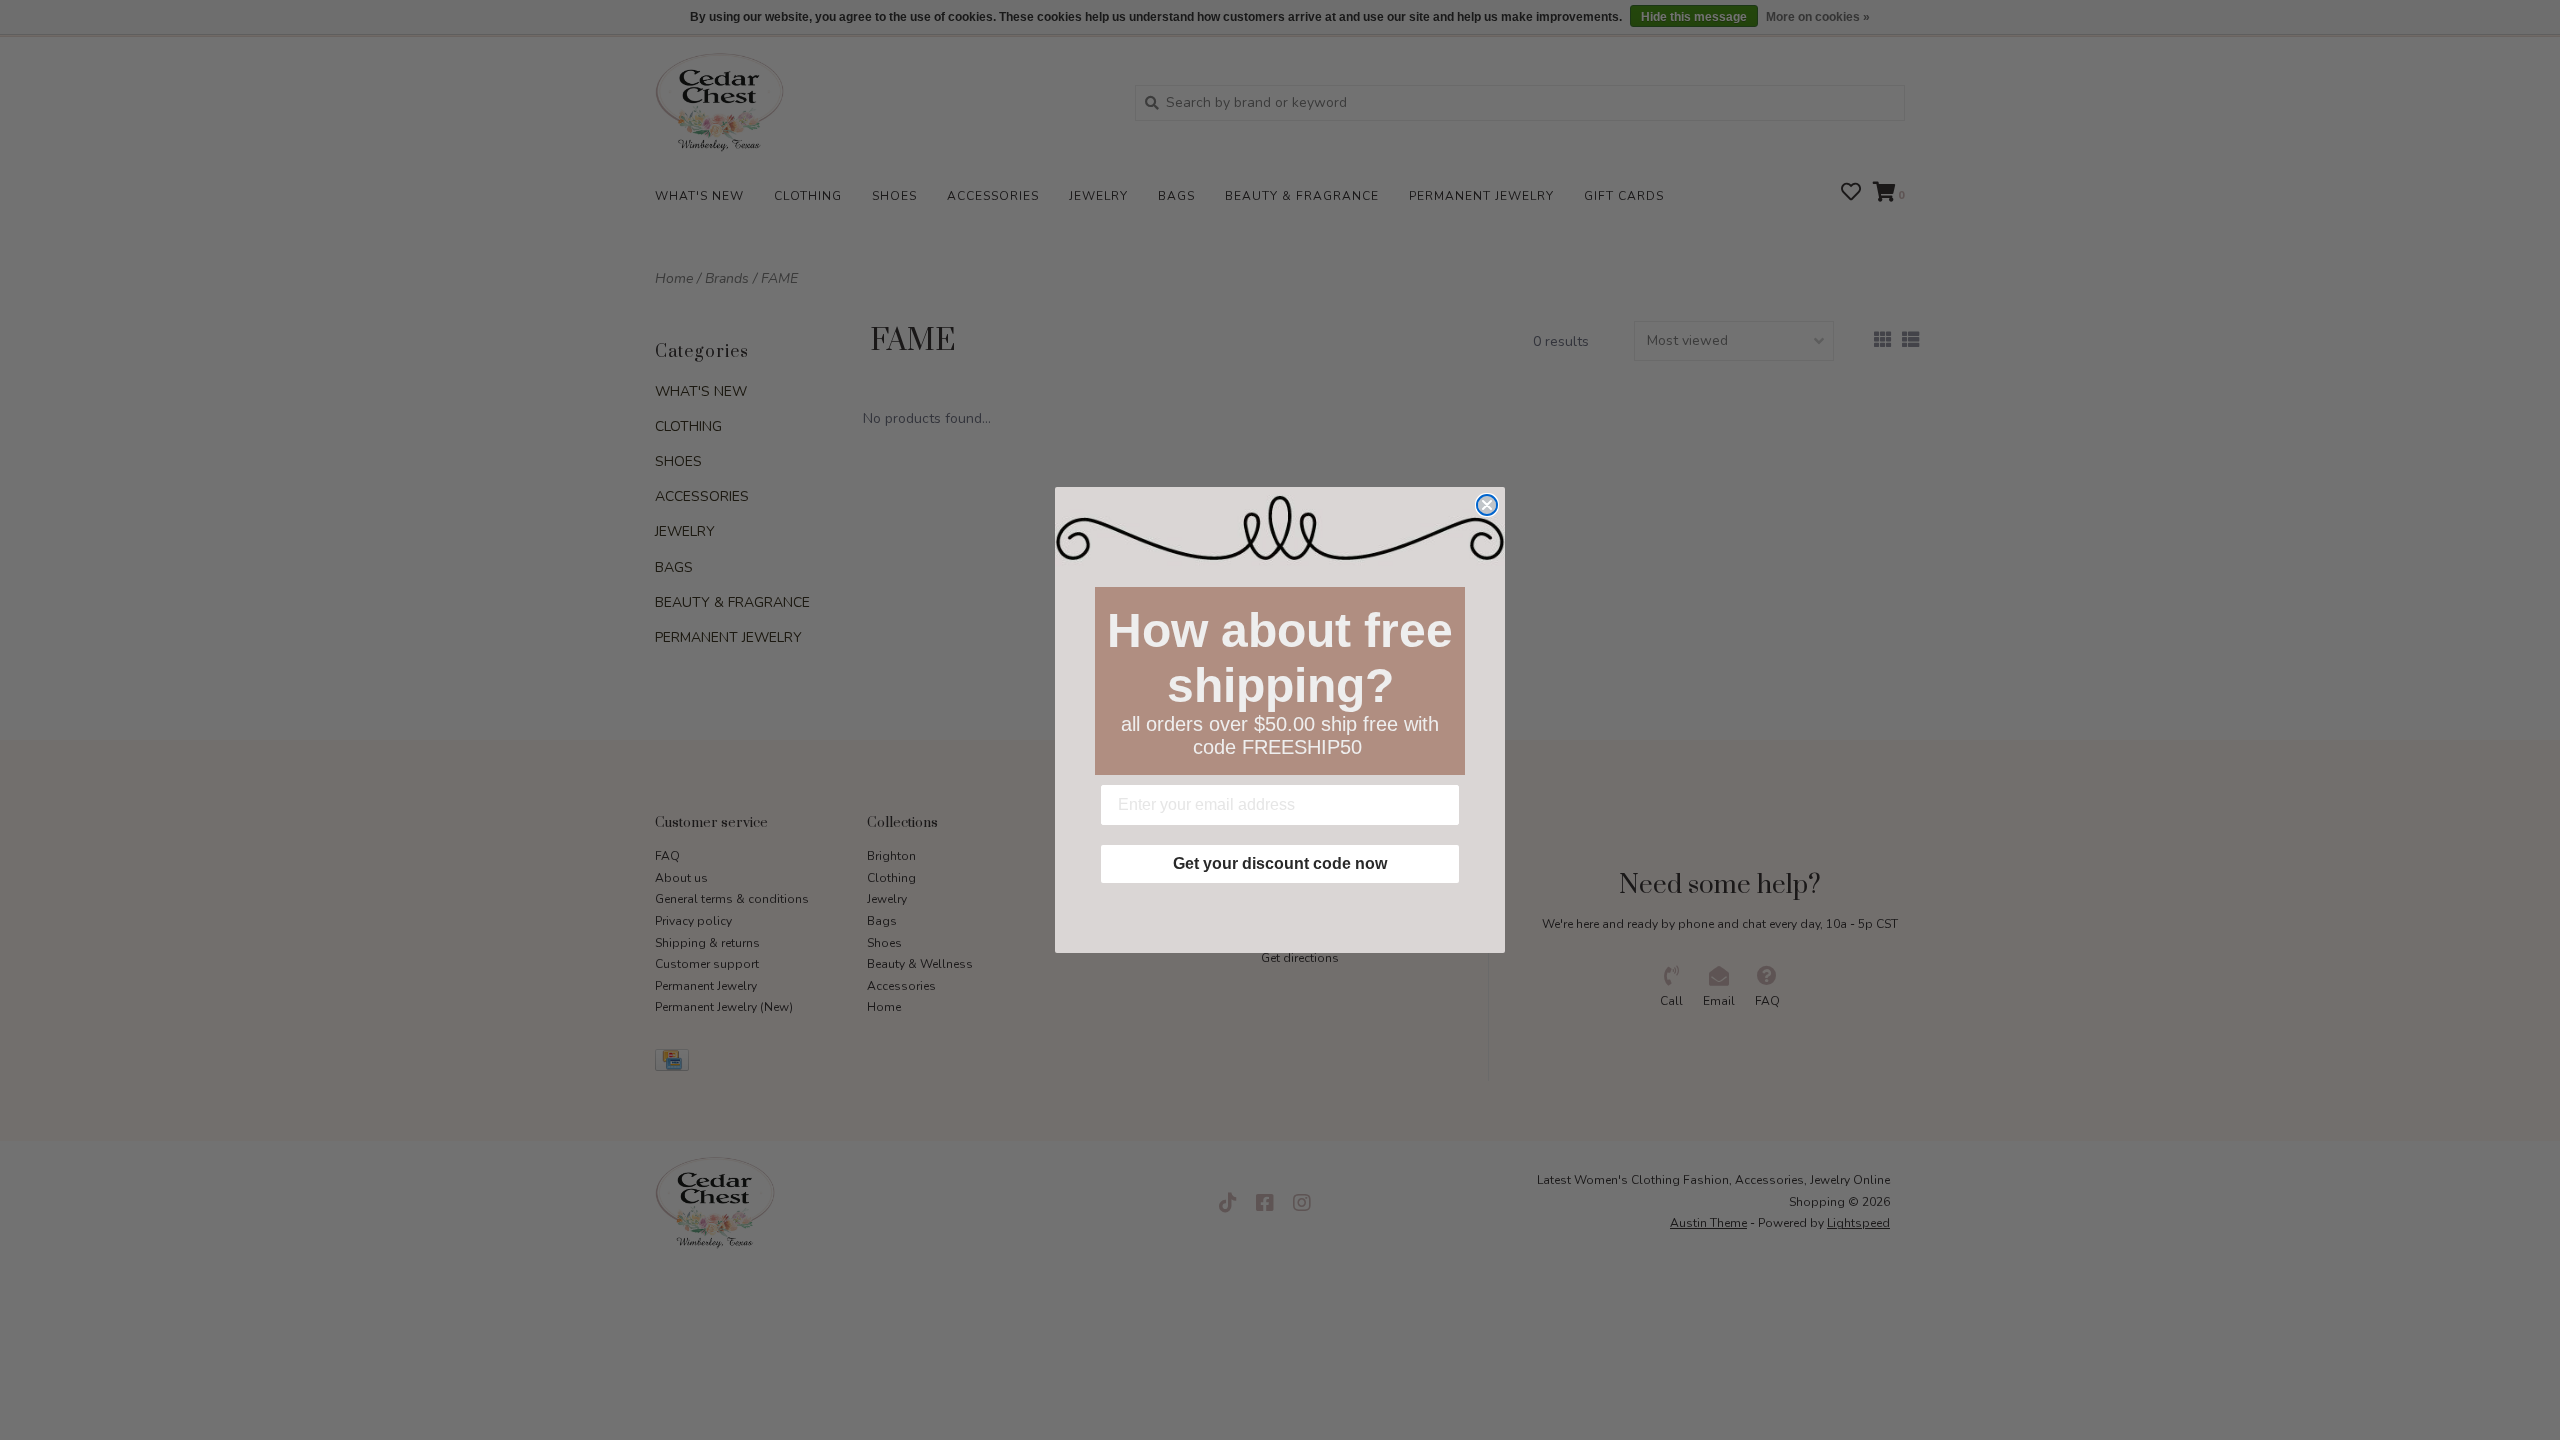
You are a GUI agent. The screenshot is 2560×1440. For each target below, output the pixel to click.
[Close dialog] (1487, 505)
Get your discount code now (1280, 863)
